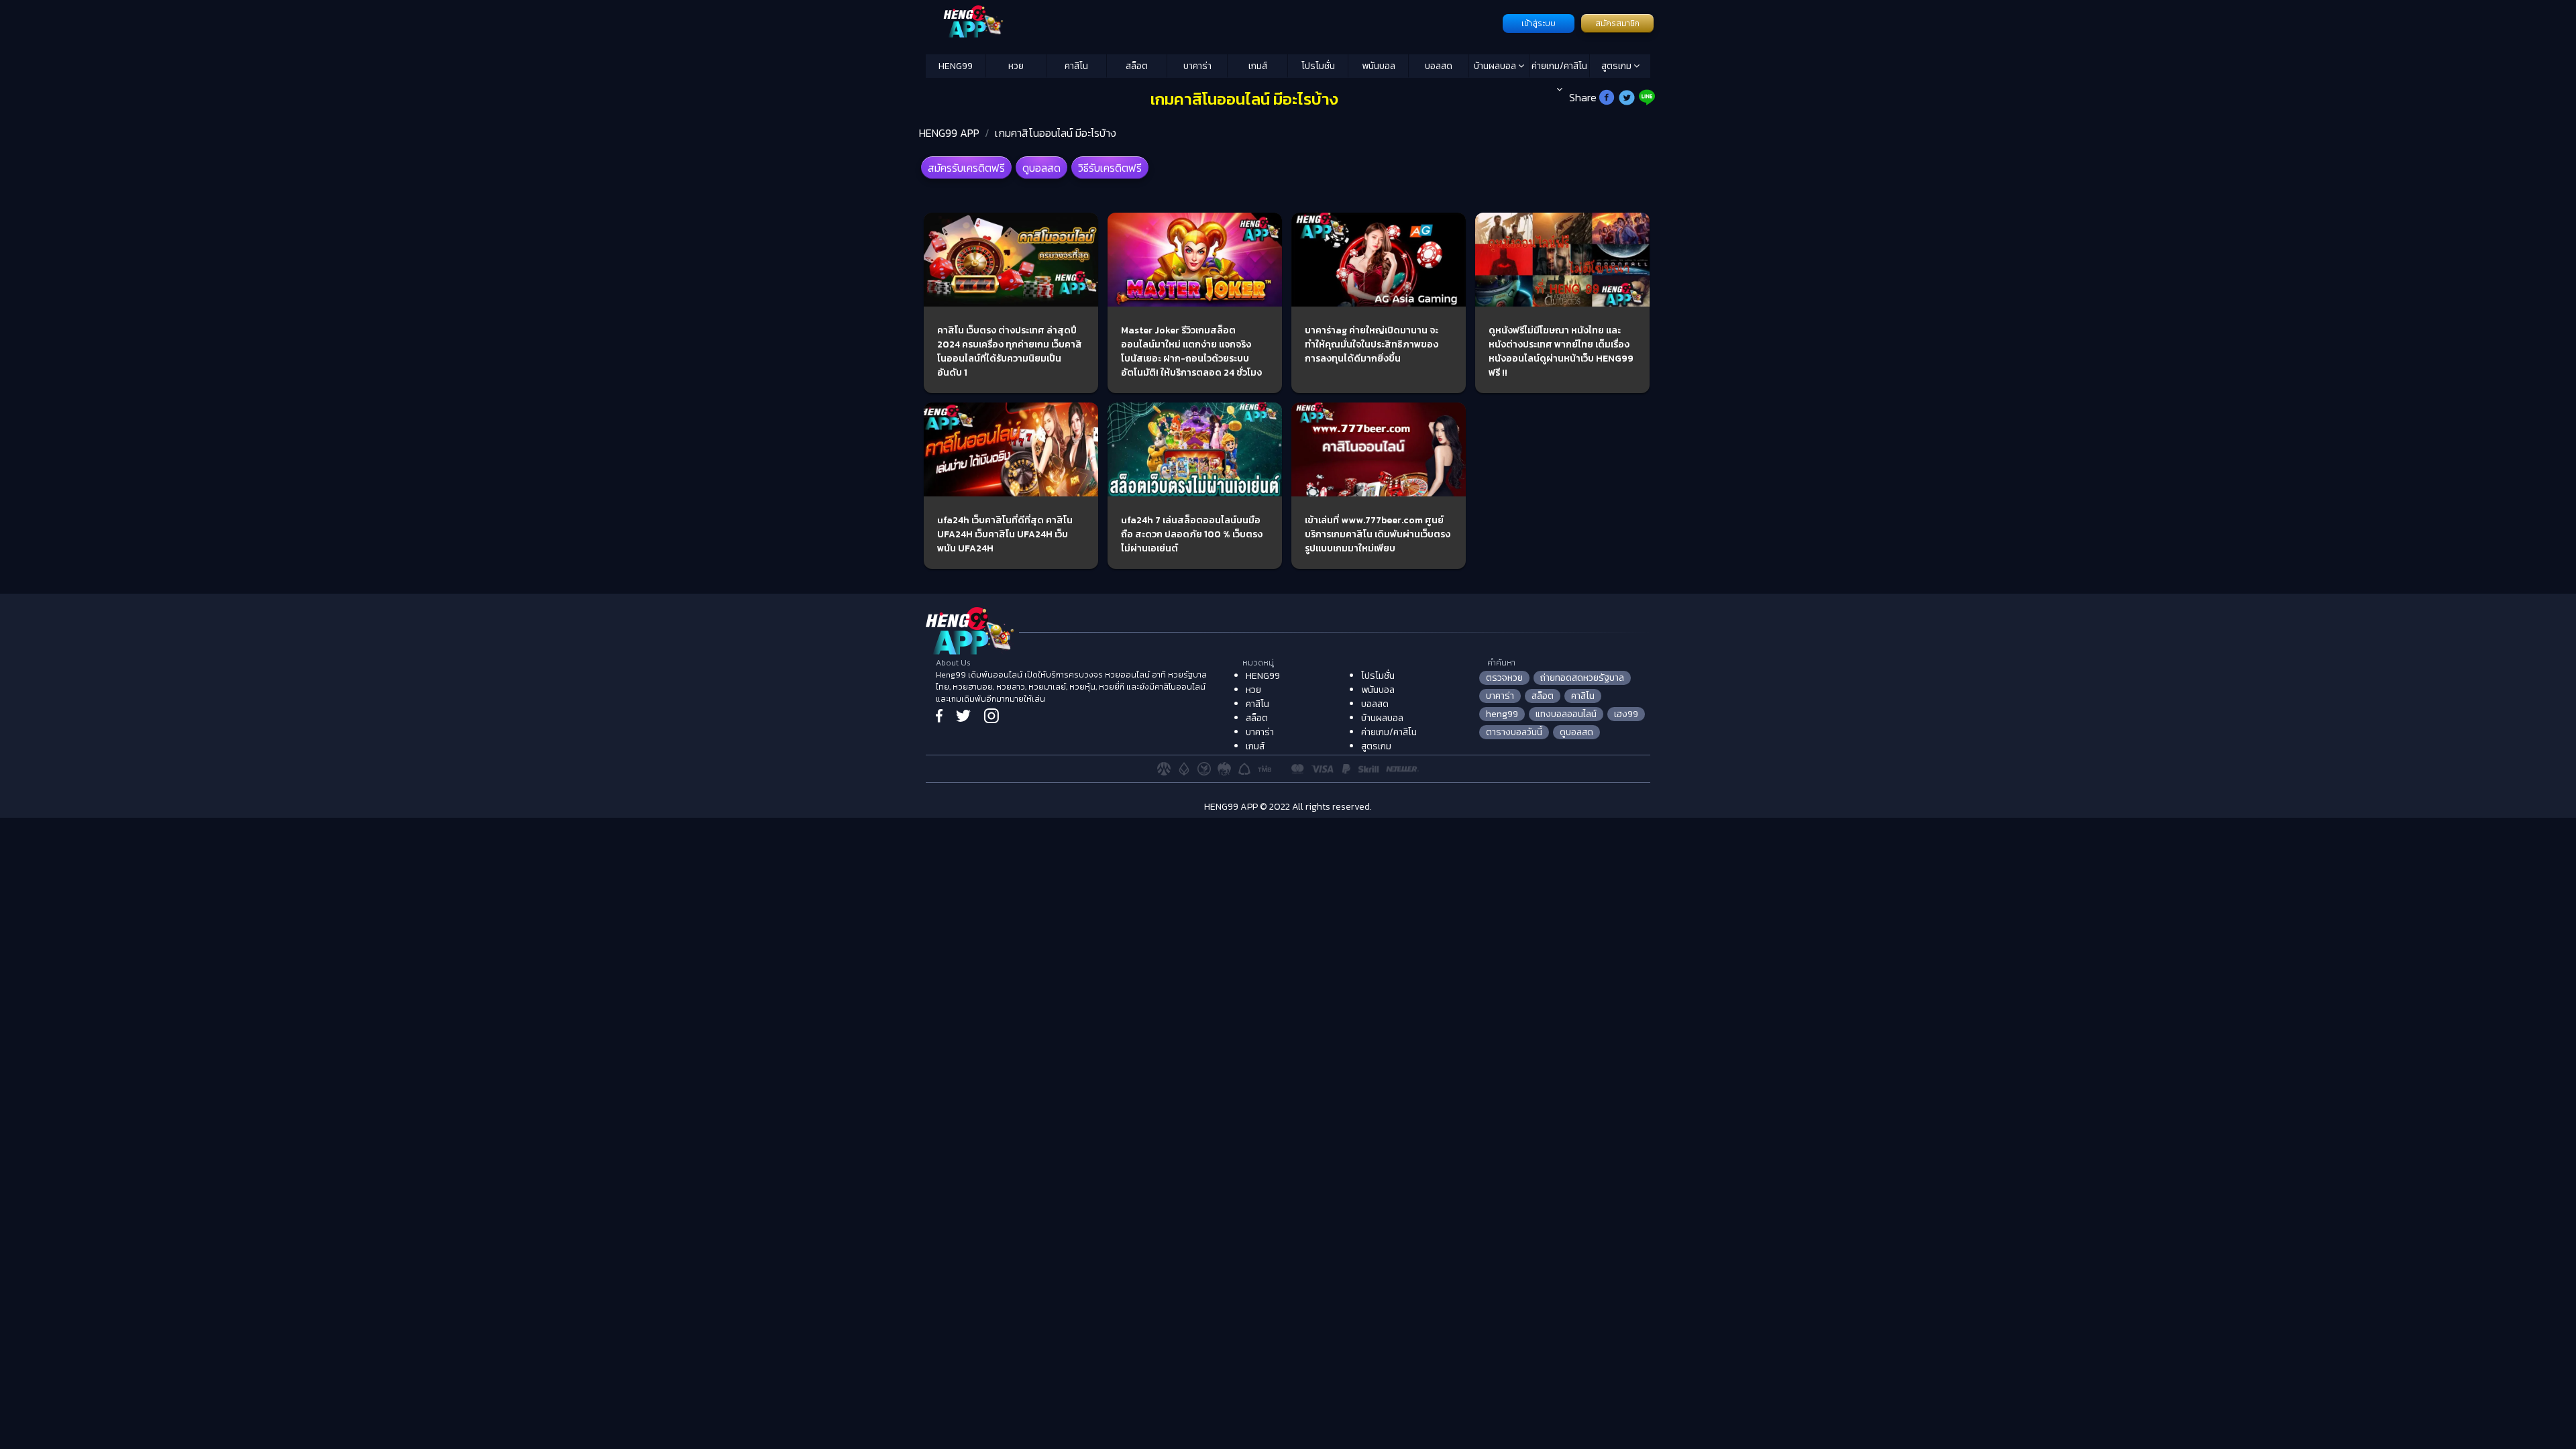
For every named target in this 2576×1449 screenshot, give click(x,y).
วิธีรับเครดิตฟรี (1110, 168)
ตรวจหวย (1504, 678)
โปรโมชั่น (1318, 66)
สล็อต (1137, 66)
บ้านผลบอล (1496, 66)
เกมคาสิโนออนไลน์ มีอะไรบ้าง (1056, 133)
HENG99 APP (949, 133)
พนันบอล (1379, 66)
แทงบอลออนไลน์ (1566, 714)
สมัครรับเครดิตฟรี (966, 168)
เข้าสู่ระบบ (1539, 23)
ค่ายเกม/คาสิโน (1559, 66)
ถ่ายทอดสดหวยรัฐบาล (1582, 678)
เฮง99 (1626, 714)
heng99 (1502, 714)
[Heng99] (1213, 22)
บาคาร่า (1197, 66)
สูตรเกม (1617, 66)
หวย (1016, 66)
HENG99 (956, 66)
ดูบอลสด (1041, 168)
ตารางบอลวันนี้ (1514, 732)
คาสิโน (1076, 66)
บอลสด (1439, 66)
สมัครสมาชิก (1617, 23)
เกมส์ (1258, 66)
